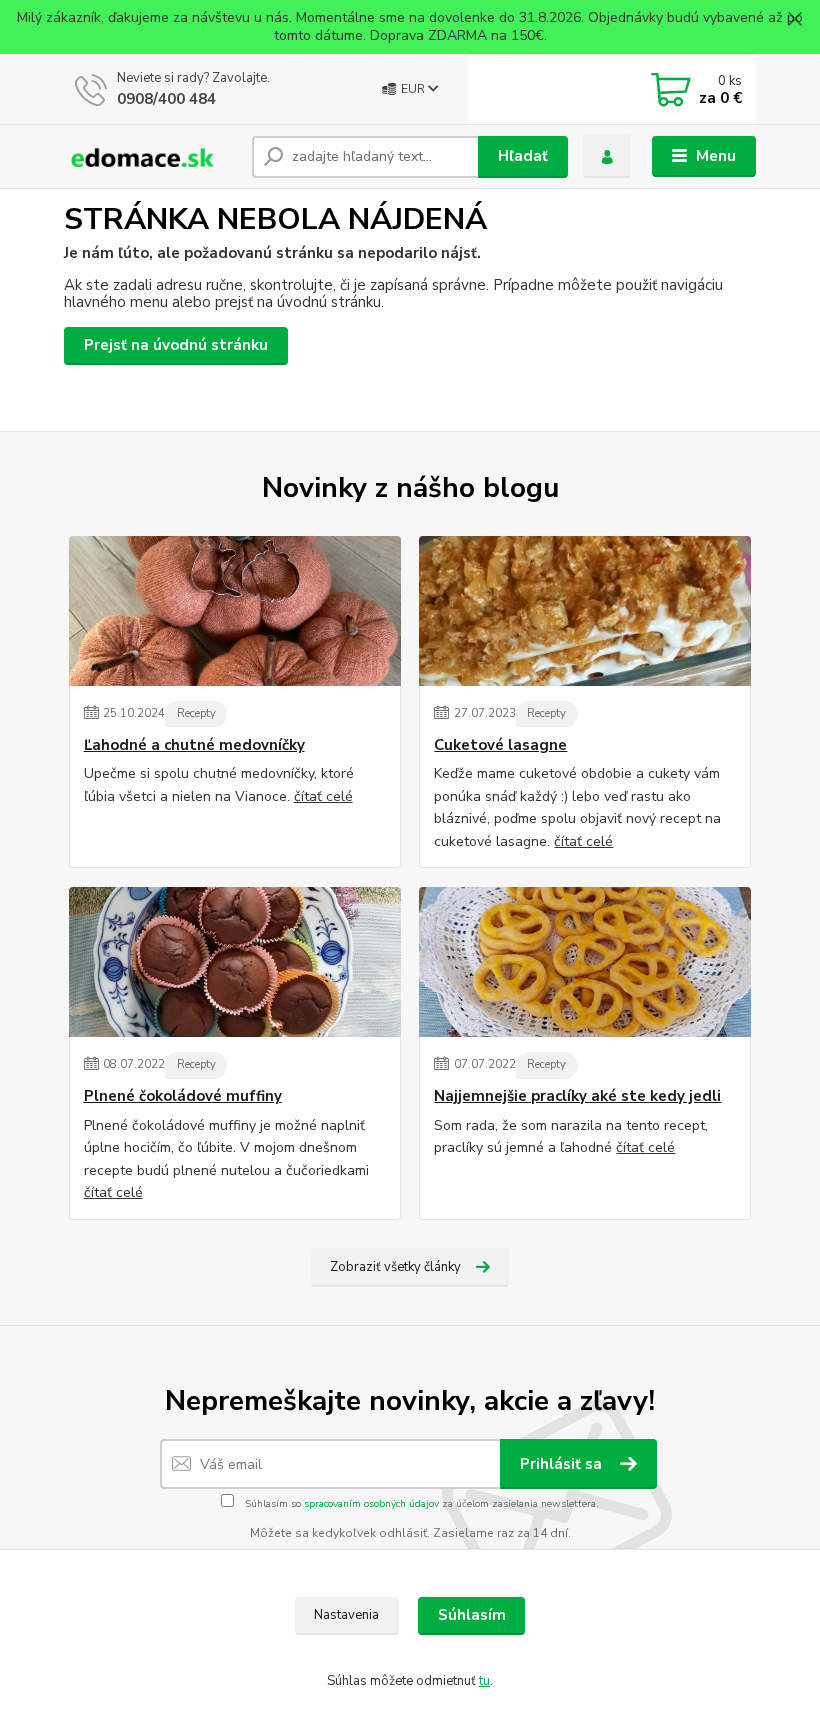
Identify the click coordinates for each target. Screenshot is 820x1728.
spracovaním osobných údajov (371, 1504)
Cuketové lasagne (500, 745)
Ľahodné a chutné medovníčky (194, 745)
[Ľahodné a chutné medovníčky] (235, 611)
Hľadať (523, 156)
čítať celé (323, 796)
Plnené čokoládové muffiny (183, 1096)
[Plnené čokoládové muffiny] (235, 962)
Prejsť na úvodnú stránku (176, 345)
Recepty (196, 713)
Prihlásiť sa (563, 1464)
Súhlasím (472, 1615)
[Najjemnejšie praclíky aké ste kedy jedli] (585, 962)
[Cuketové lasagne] (585, 611)
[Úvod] (150, 157)
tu (484, 1681)
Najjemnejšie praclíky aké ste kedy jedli (577, 1096)
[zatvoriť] (795, 20)
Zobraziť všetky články (395, 1267)
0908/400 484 (166, 99)
